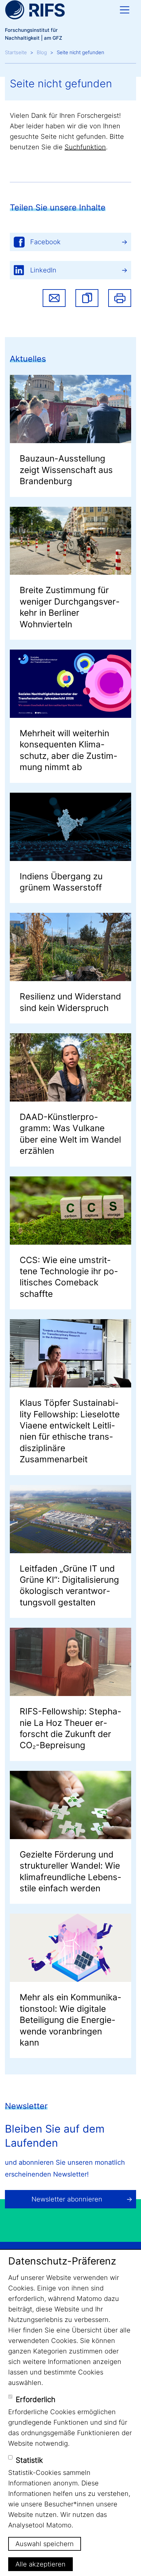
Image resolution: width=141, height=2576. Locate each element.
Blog (42, 52)
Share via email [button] (54, 298)
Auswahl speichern (45, 2544)
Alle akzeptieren (40, 2564)
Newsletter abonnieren (67, 2199)
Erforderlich (36, 2399)
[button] (87, 298)
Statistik (29, 2460)
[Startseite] (35, 10)
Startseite (16, 52)
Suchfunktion (85, 147)
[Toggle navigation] (125, 10)
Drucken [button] (120, 298)
